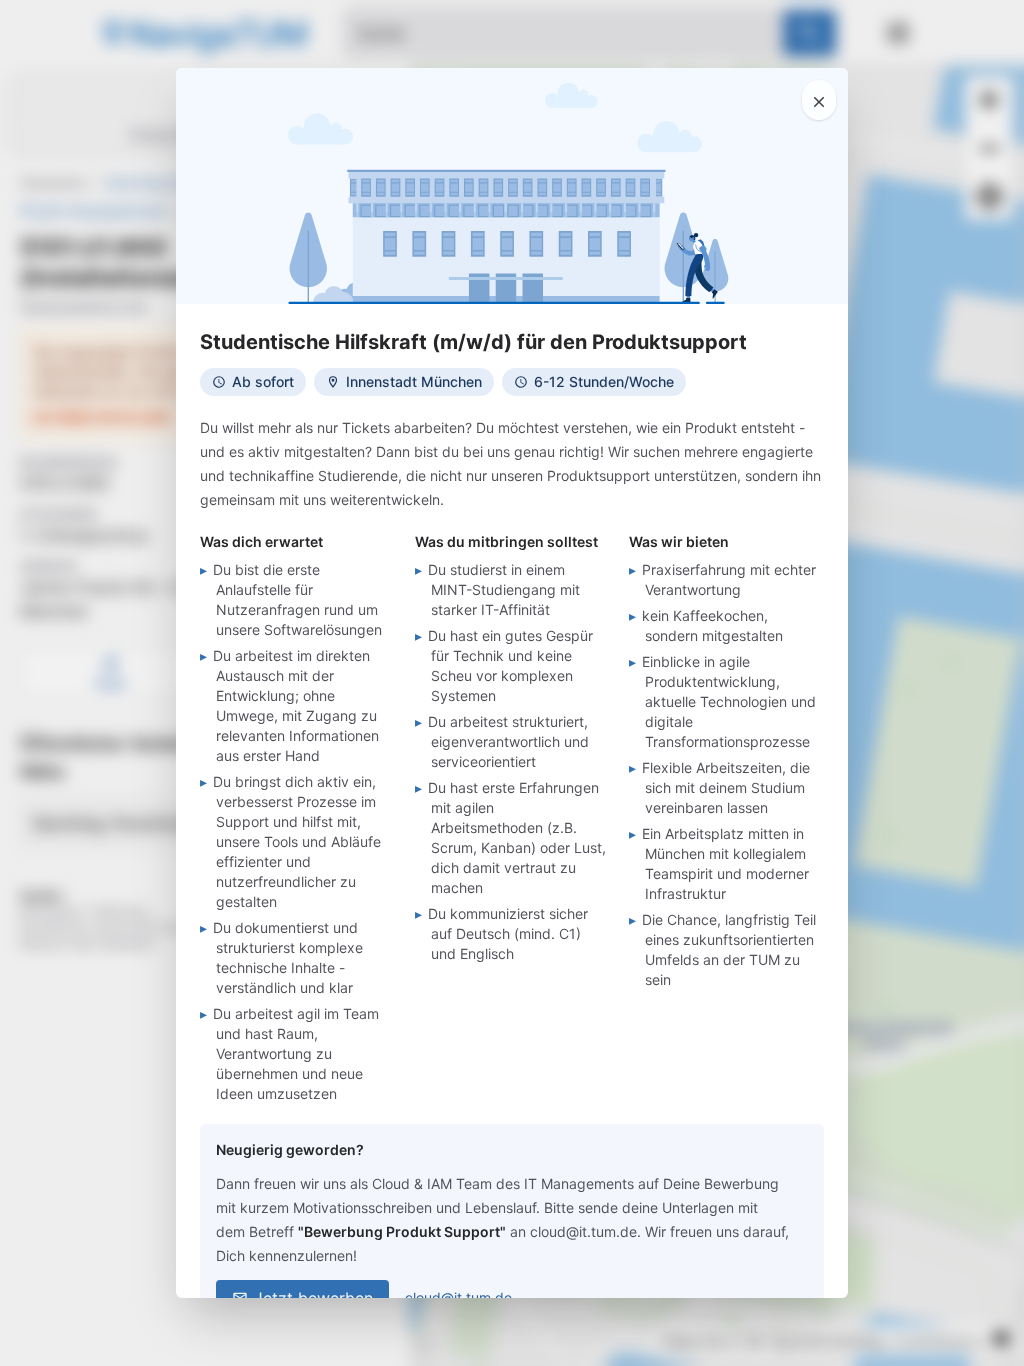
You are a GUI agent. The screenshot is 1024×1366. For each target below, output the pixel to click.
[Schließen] (819, 100)
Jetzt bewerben (313, 1298)
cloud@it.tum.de (458, 1297)
